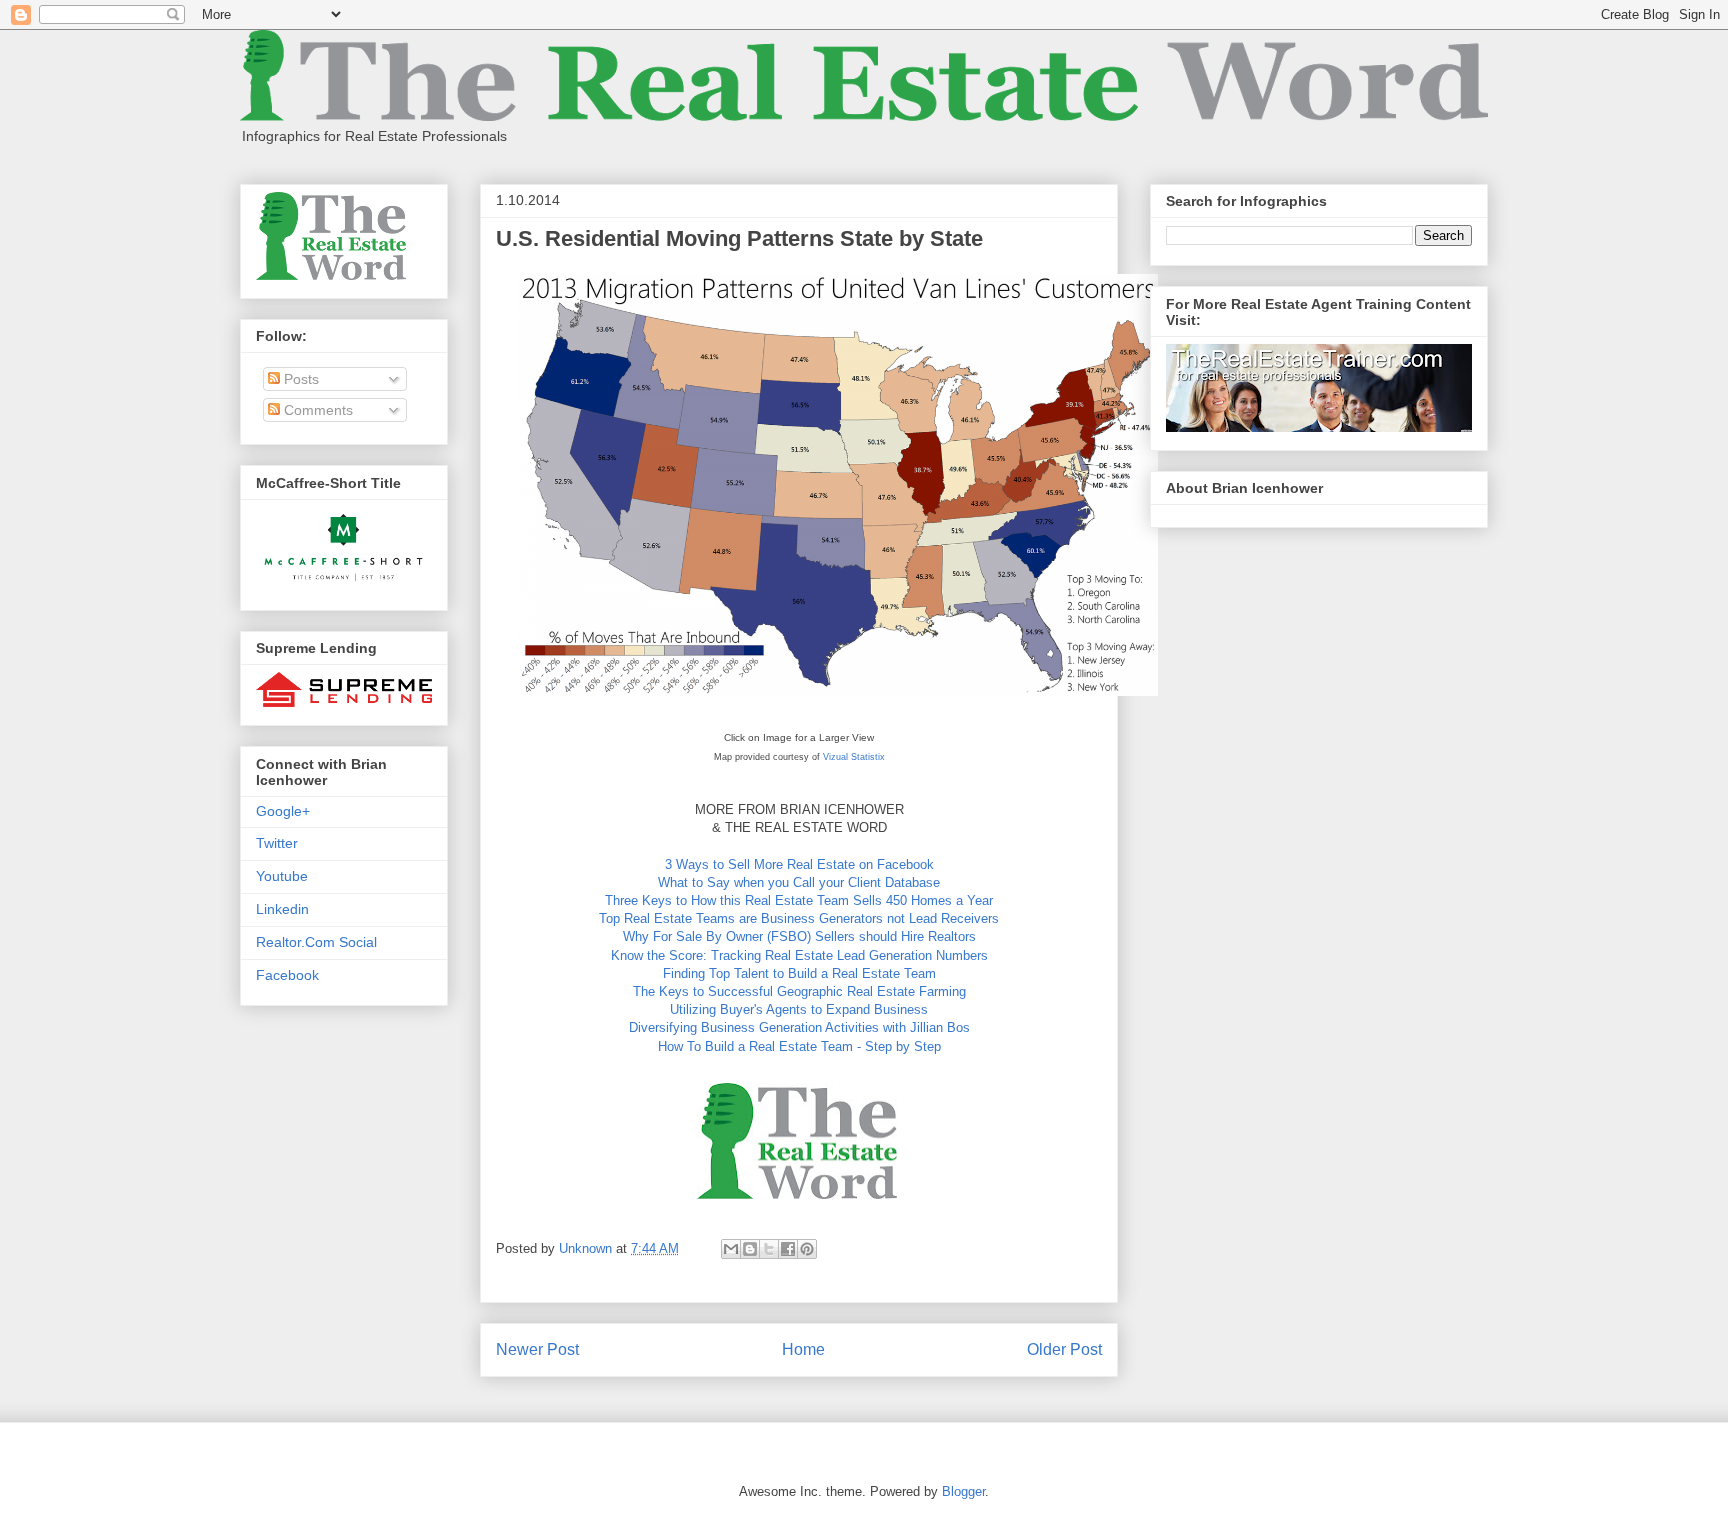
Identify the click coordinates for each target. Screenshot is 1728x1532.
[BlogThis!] (750, 1249)
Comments (316, 410)
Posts (299, 379)
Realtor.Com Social (316, 942)
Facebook (287, 975)
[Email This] (731, 1249)
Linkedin (282, 909)
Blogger (963, 1491)
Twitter (277, 843)
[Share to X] (769, 1249)
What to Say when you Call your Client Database (799, 882)
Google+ (283, 811)
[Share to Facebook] (788, 1249)
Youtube (282, 876)
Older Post (1064, 1349)
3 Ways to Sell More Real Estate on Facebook (799, 864)
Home (803, 1349)
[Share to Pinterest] (807, 1249)
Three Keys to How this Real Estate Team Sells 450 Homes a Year (799, 900)
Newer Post (537, 1349)
